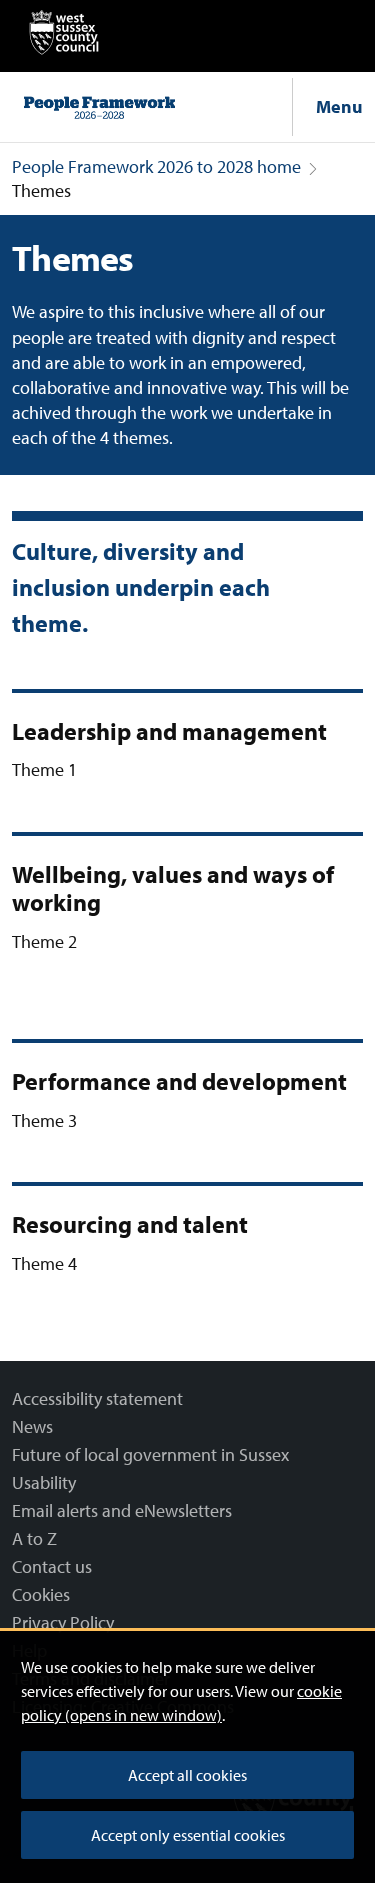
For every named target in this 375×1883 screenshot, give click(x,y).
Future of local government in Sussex (150, 1454)
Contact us (52, 1566)
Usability (44, 1482)
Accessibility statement (97, 1398)
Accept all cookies (187, 1775)
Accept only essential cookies (188, 1835)
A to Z (34, 1538)
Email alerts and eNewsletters (122, 1510)
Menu (339, 106)
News (32, 1426)
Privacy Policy (63, 1622)
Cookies (41, 1594)
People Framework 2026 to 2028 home (156, 166)
